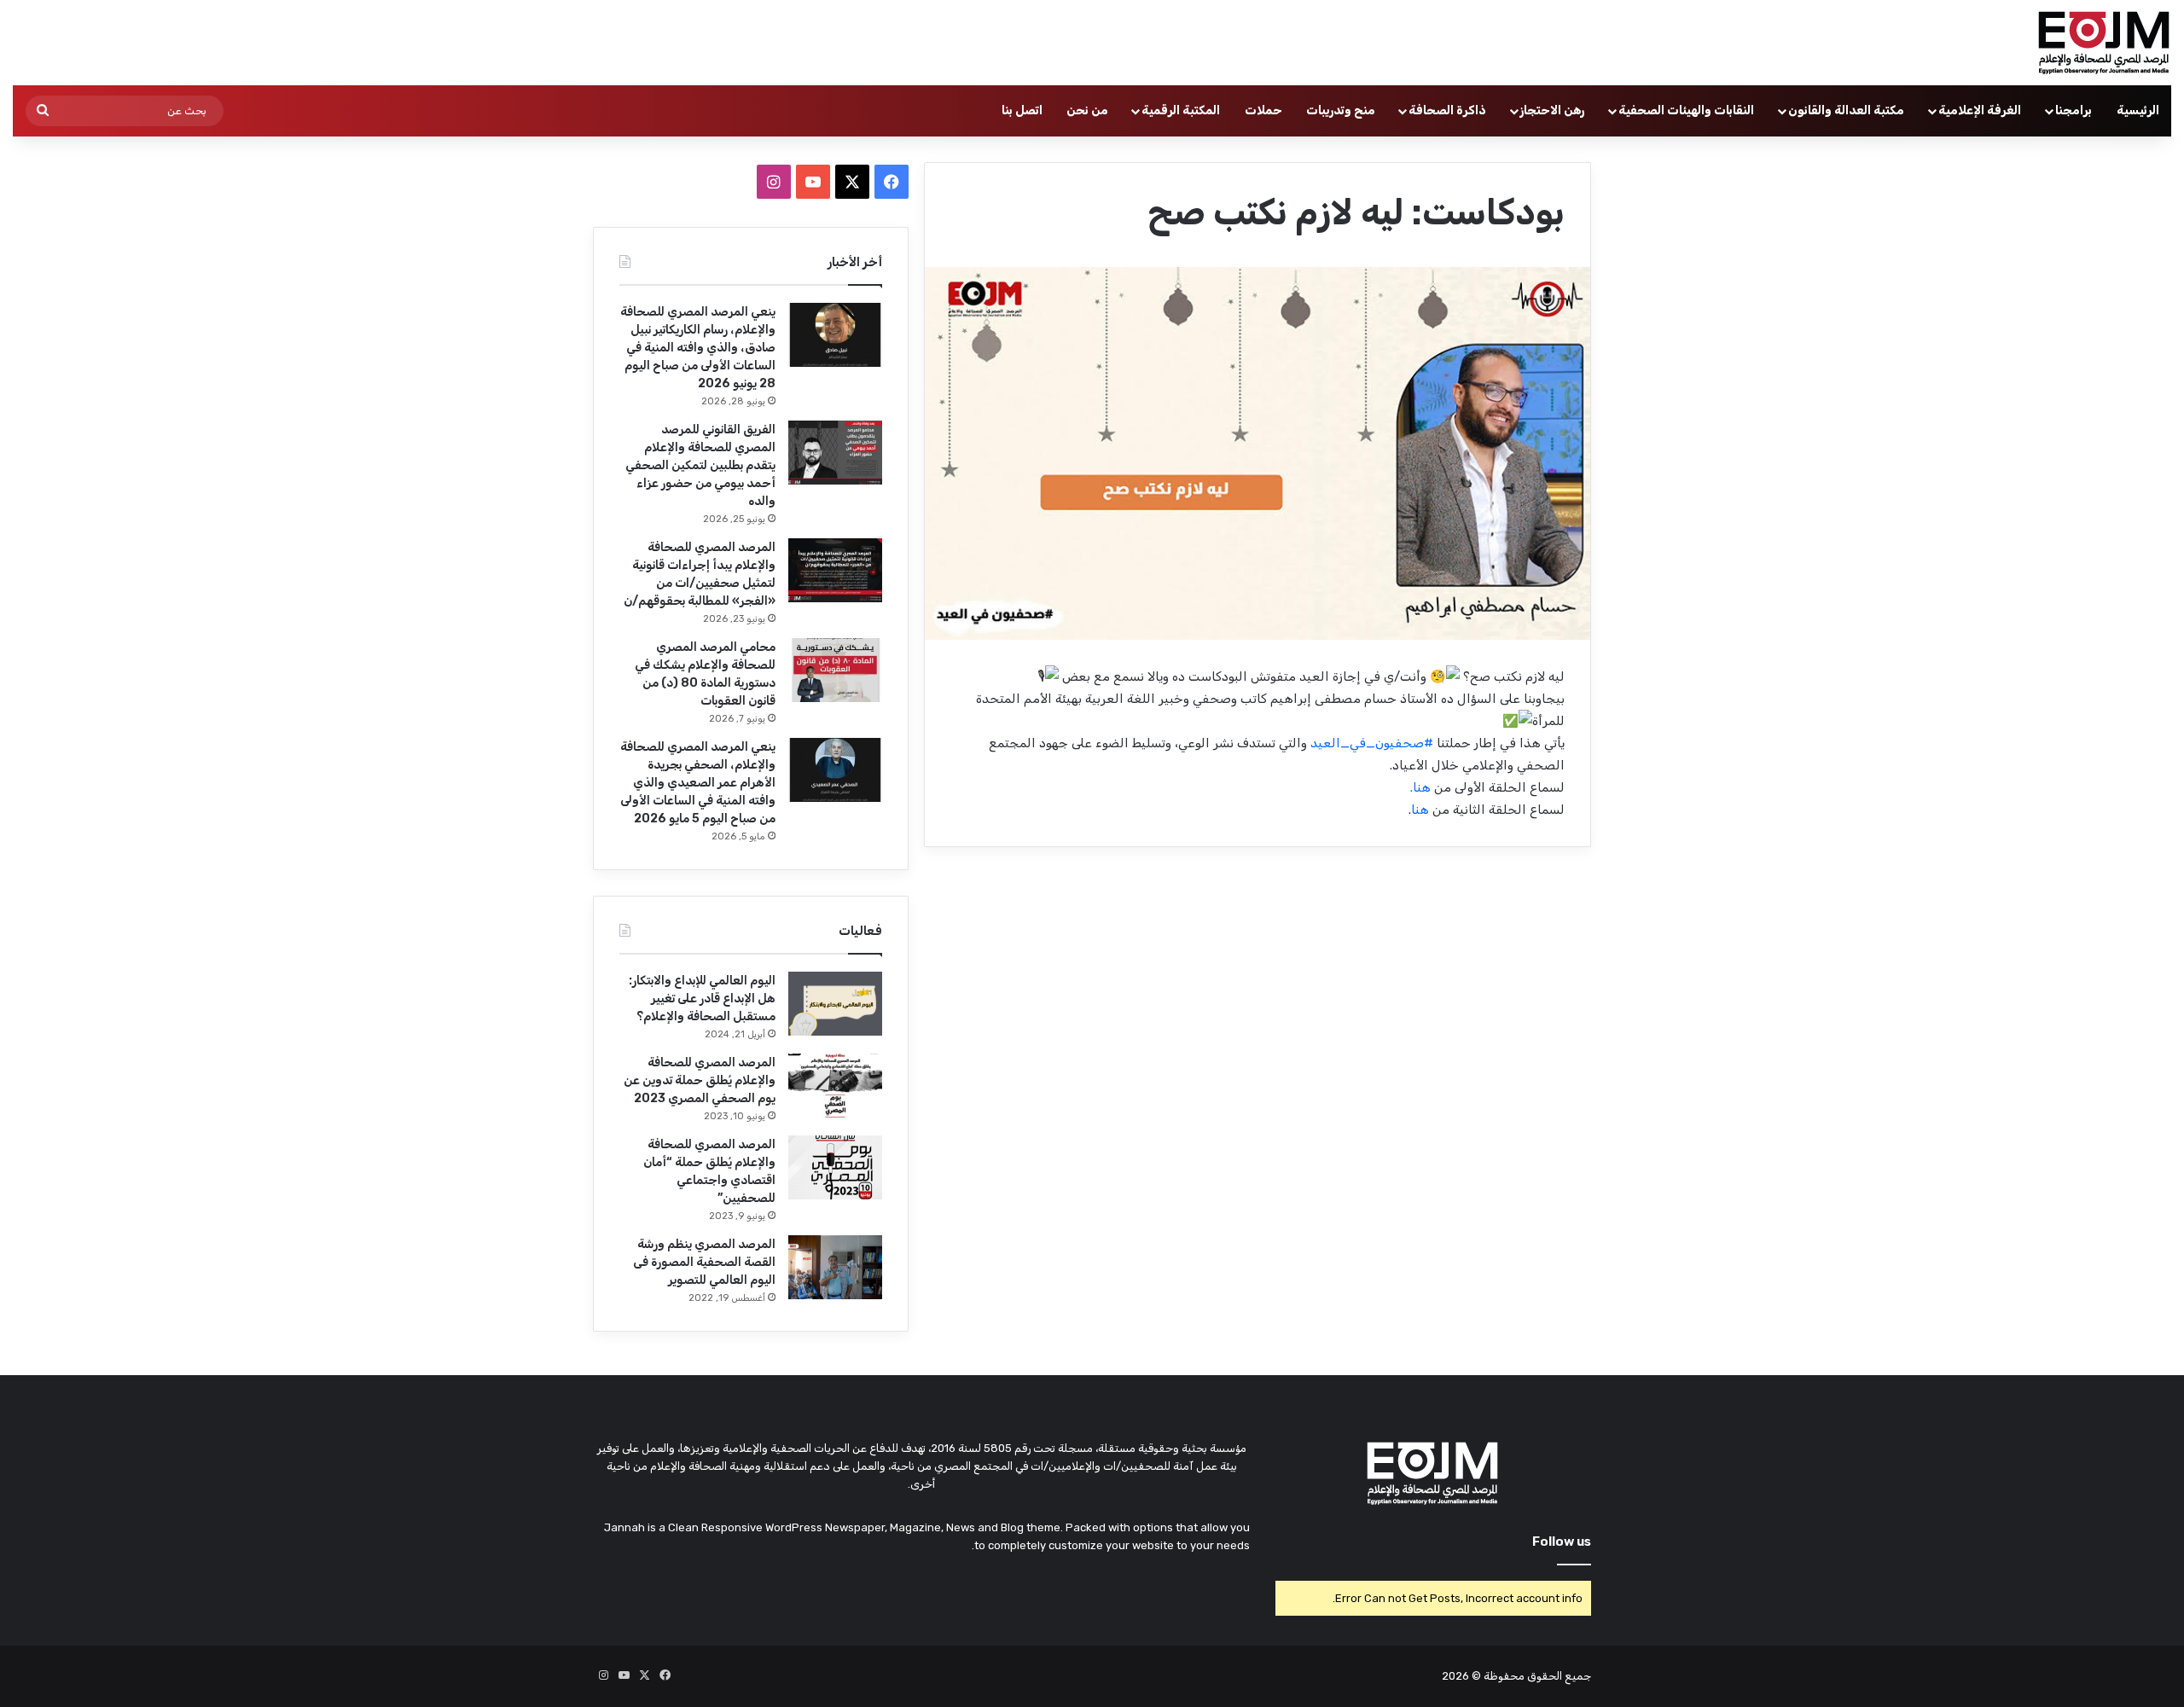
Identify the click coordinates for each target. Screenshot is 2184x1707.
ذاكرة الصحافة (1447, 110)
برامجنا (2074, 110)
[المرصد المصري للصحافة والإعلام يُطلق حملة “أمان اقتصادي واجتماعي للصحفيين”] (835, 1167)
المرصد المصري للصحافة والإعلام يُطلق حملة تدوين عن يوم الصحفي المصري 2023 (700, 1080)
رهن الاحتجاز (1552, 110)
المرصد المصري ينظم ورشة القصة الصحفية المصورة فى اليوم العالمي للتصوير (704, 1262)
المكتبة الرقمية (1181, 110)
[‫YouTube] (813, 182)
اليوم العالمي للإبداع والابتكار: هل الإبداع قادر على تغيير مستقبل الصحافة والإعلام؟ (702, 999)
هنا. (1422, 787)
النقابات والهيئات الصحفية (1686, 110)
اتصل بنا (1022, 110)
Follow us (1562, 1542)
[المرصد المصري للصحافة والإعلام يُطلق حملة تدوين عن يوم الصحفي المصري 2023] (835, 1086)
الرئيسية (2138, 110)
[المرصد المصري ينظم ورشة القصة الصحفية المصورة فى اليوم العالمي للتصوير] (835, 1267)
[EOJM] (2105, 43)
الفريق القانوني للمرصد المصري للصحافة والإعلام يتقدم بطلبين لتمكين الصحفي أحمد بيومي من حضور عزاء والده (700, 465)
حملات (1263, 110)
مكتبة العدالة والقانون (1846, 110)
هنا (1422, 810)
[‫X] (852, 182)
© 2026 (1461, 1676)
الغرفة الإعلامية (1980, 110)
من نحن (1087, 110)
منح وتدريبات (1341, 110)
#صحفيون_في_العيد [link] (1372, 743)
